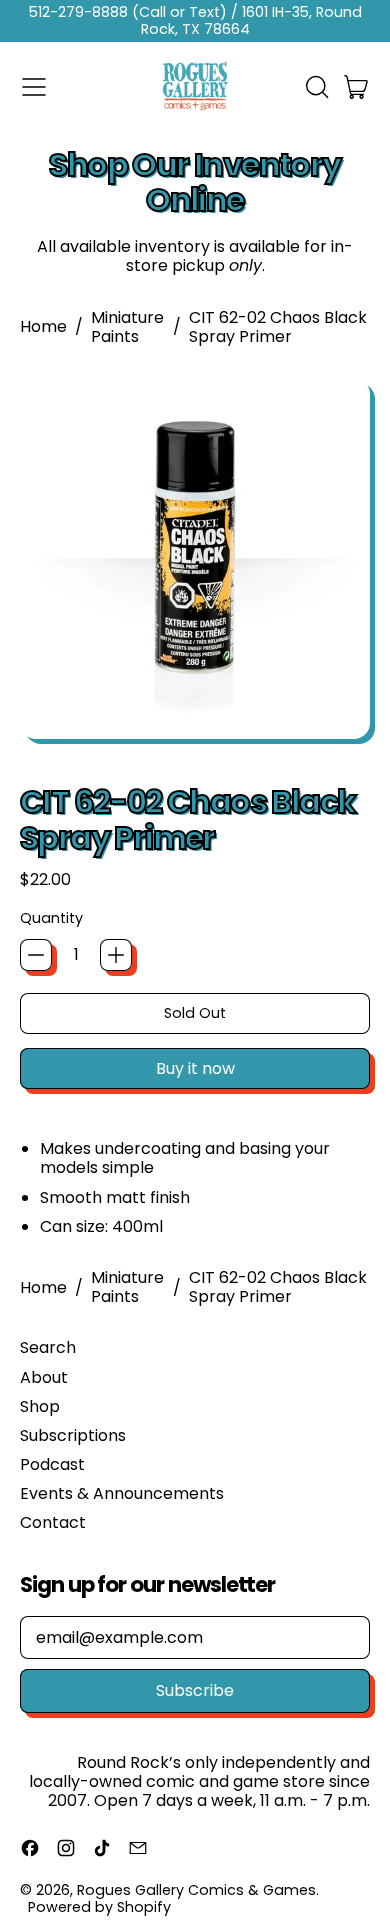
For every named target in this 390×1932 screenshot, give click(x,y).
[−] (36, 955)
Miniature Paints (127, 327)
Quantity (51, 918)
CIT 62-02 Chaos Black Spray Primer (278, 327)
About (44, 1377)
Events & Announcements (122, 1493)
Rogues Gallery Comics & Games (196, 1890)
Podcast (52, 1464)
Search (48, 1347)
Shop (40, 1406)
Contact (53, 1522)
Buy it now (195, 1068)
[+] (116, 955)
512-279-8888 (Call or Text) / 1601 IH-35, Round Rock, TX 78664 (195, 20)
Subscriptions (73, 1435)
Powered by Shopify (99, 1907)
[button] (316, 87)
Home (43, 326)
